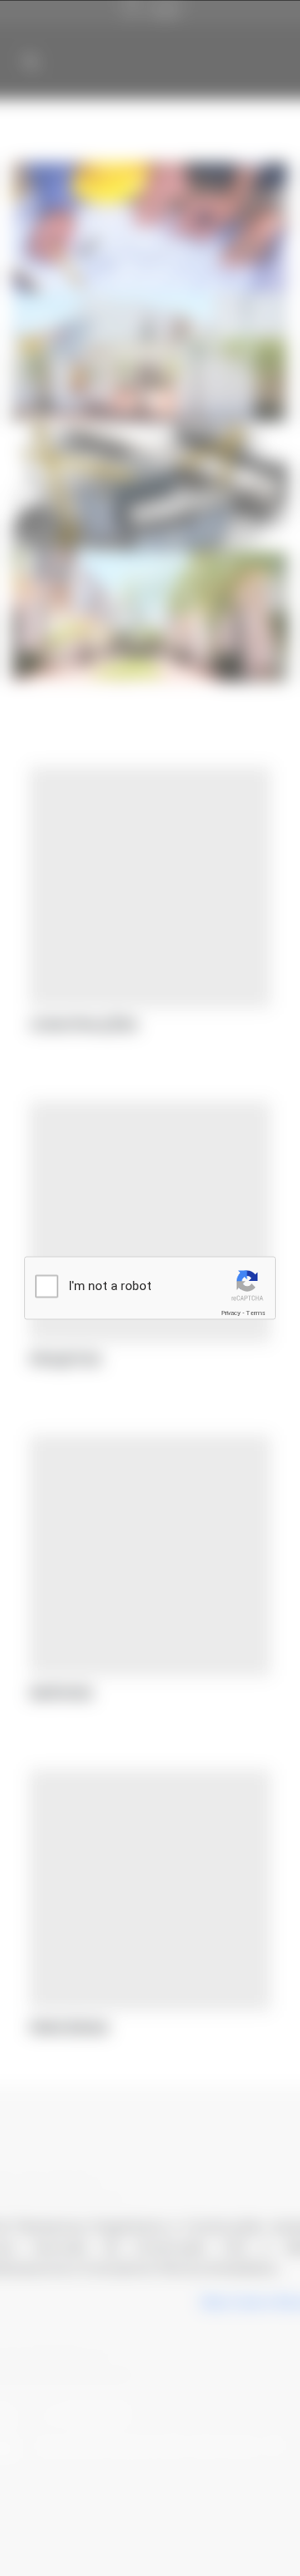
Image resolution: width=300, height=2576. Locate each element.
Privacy (231, 1313)
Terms (256, 1313)
